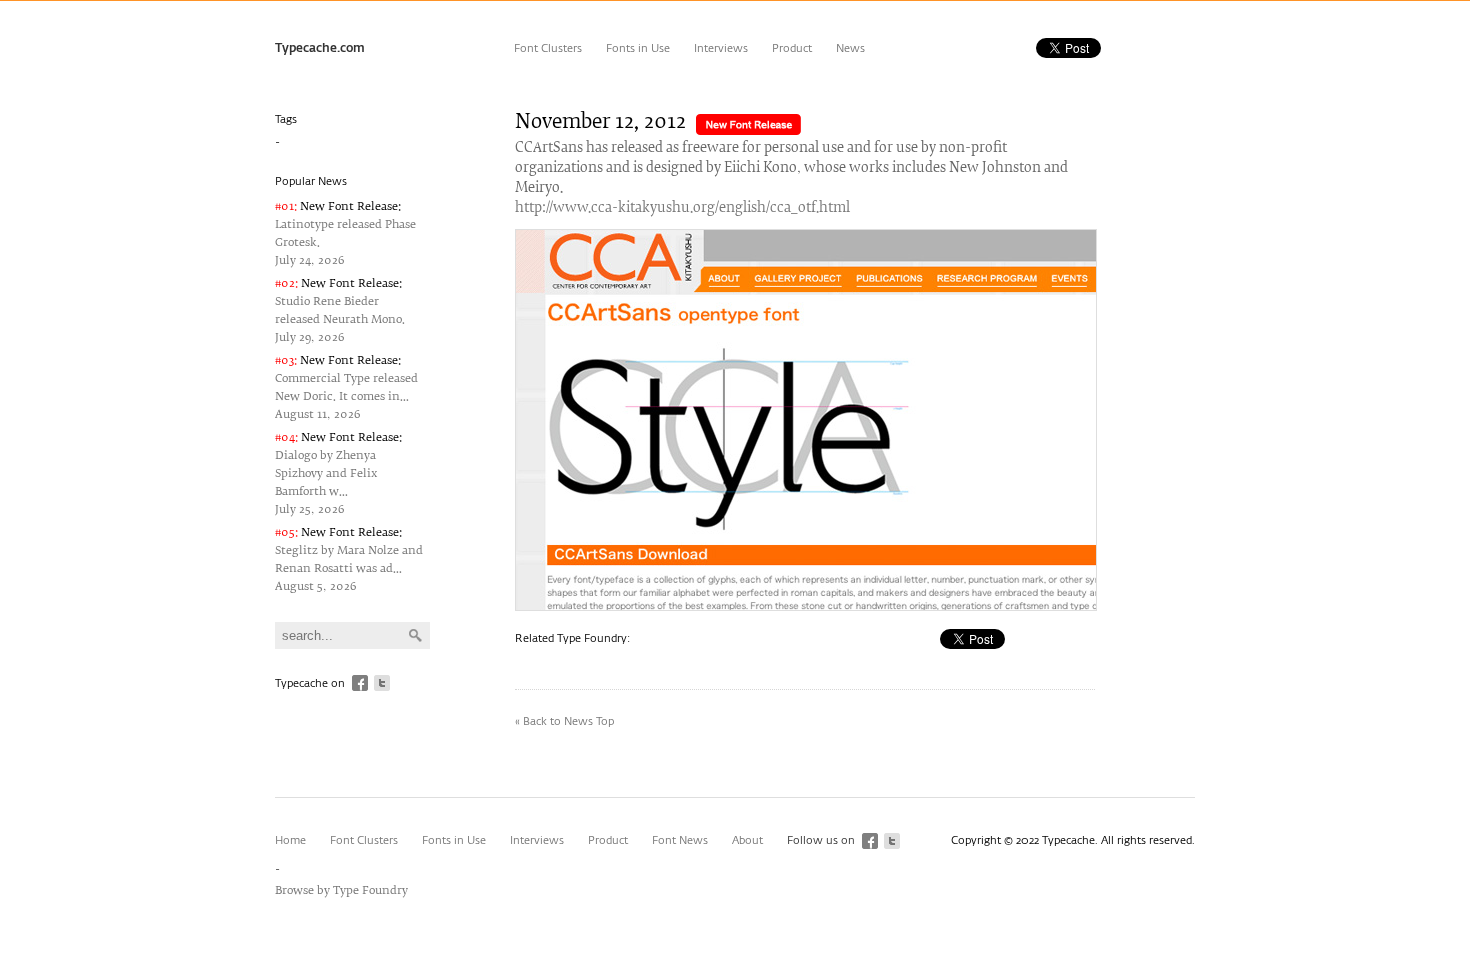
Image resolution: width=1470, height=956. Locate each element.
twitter (382, 683)
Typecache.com (320, 49)
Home (290, 840)
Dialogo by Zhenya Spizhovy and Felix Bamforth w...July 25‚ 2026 (338, 473)
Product (792, 48)
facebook (360, 683)
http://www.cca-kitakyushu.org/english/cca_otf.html (682, 208)
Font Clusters (548, 48)
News (850, 48)
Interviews (721, 48)
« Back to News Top (564, 721)
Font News (680, 840)
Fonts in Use (638, 48)
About (747, 840)
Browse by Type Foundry (341, 890)
